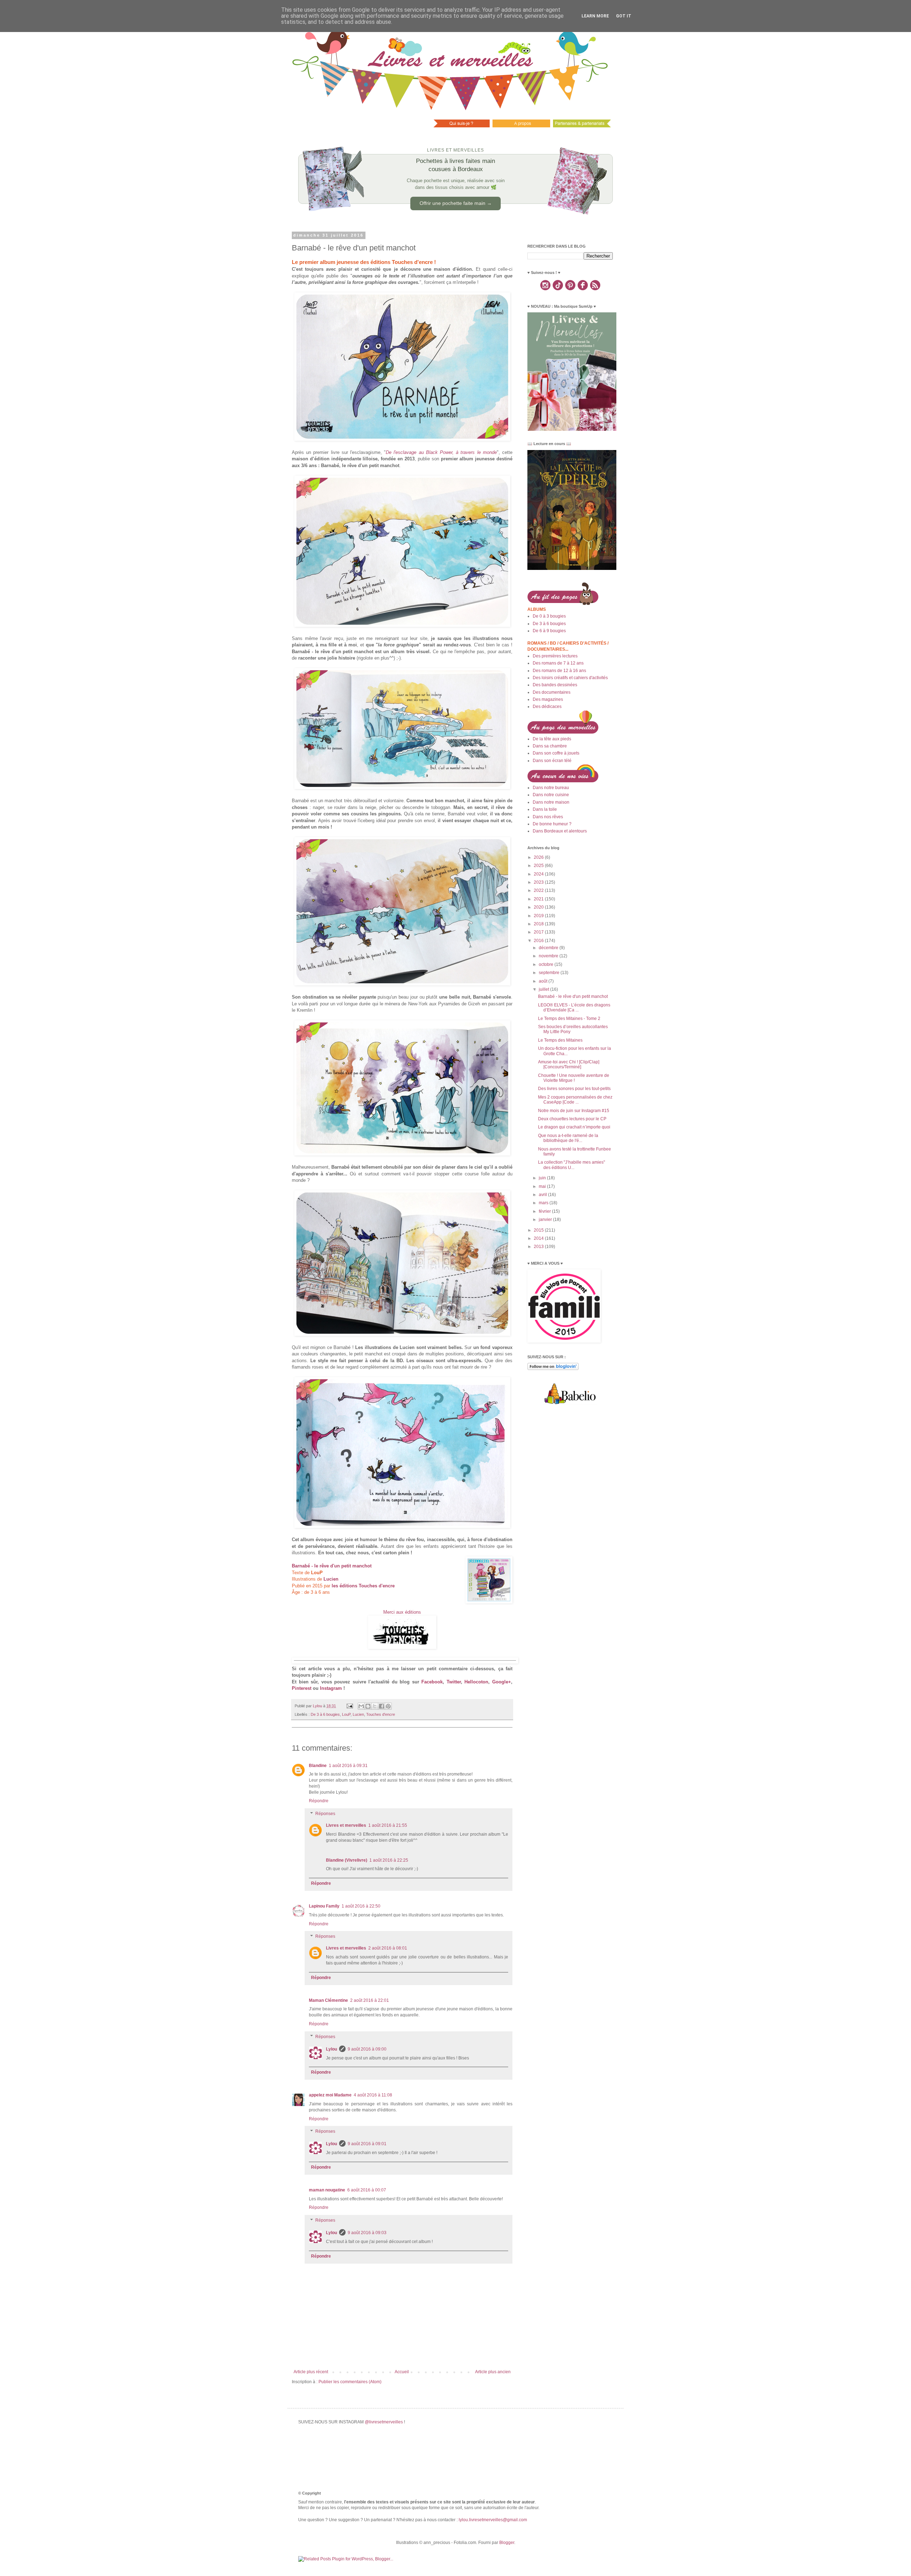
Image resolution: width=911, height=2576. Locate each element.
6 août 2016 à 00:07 (367, 2190)
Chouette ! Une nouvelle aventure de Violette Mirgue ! (574, 1078)
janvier (546, 1220)
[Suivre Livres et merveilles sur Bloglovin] (553, 1369)
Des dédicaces (547, 707)
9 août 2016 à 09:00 (367, 2049)
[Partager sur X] (375, 1706)
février (545, 1211)
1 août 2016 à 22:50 (361, 1906)
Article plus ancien (493, 2372)
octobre (547, 964)
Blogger (507, 2543)
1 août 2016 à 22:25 (389, 1860)
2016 (539, 941)
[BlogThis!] (368, 1706)
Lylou (331, 2049)
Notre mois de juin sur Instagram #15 (574, 1111)
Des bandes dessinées (555, 685)
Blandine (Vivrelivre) (347, 1860)
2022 (539, 890)
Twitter (454, 1682)
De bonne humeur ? (552, 824)
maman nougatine (327, 2190)
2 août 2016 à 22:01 (370, 2000)
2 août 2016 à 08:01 (388, 1948)
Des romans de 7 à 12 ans (558, 663)
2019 (539, 916)
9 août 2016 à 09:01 (367, 2144)
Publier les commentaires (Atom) (350, 2382)
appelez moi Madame (330, 2095)
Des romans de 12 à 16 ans (559, 671)
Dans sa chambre (550, 746)
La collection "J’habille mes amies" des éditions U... (572, 1165)
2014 (539, 1238)
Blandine (318, 1766)
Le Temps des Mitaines (560, 1040)
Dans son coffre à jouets (556, 753)
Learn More (595, 16)
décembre (549, 948)
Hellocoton (476, 1682)
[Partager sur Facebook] (381, 1706)
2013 (539, 1247)
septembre (550, 973)
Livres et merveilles (346, 1825)
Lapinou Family (324, 1906)
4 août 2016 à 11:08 (373, 2095)
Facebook (432, 1682)
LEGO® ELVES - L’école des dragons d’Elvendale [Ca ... (574, 1007)
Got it (624, 16)
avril (543, 1195)
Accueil (402, 2372)
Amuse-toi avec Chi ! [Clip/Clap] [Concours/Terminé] (569, 1064)
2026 (539, 857)
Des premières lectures (555, 656)
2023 (539, 882)
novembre (549, 956)
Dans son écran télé (552, 761)
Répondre (319, 1801)
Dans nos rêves (548, 817)
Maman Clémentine (328, 2000)
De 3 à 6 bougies (325, 1714)
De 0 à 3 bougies (549, 616)
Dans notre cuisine (551, 795)
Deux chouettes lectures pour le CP (572, 1119)
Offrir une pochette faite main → (456, 203)
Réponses (325, 1814)
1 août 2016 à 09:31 (348, 1766)
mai (543, 1186)
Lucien (358, 1714)
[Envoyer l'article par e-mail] (349, 1706)
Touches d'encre (381, 1714)
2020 (539, 907)
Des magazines (548, 699)
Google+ (502, 1682)
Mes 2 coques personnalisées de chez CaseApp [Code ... (575, 1100)
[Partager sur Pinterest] (388, 1706)
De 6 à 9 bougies (549, 631)
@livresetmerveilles (384, 2422)
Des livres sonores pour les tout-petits (574, 1089)
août (544, 981)
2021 (539, 899)
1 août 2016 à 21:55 (388, 1825)
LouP (346, 1714)
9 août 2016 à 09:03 (367, 2233)
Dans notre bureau (551, 788)
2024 (539, 874)
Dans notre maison (551, 802)
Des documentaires (552, 692)
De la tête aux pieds (552, 739)
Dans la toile (545, 809)
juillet (544, 989)
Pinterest (302, 1688)
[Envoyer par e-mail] (361, 1706)
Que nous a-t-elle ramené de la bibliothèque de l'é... (568, 1138)
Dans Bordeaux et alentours (560, 831)
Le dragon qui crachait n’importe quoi (574, 1127)
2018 (539, 924)
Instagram (331, 1688)
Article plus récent (311, 2372)
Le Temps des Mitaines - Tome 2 (569, 1019)
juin (543, 1178)
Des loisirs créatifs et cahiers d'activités (570, 678)
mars (544, 1203)
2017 (539, 932)
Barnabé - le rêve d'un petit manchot (573, 996)
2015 (539, 1230)
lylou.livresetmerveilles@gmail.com (493, 2520)
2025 (539, 866)
